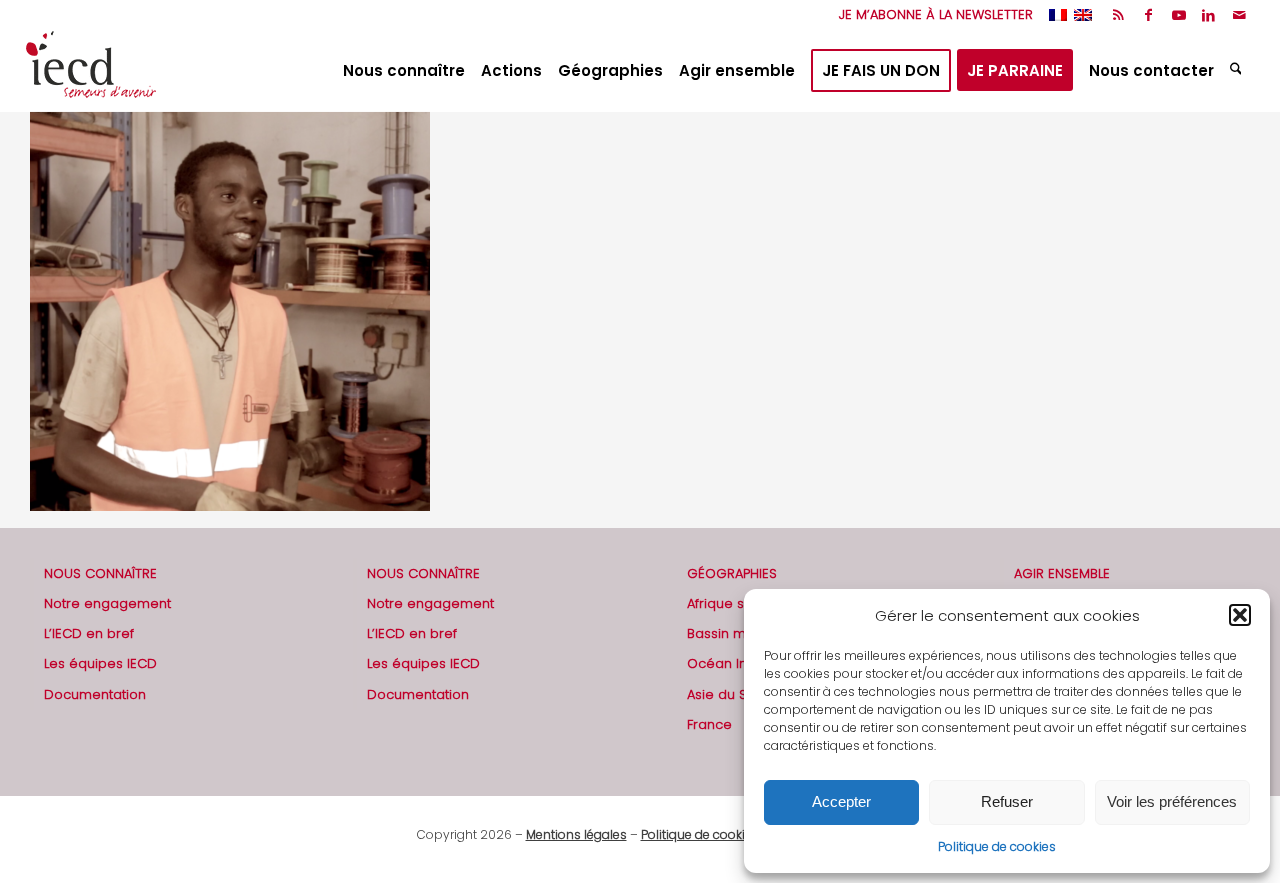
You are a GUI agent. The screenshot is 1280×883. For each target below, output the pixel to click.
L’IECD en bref (89, 633)
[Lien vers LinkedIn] (1208, 15)
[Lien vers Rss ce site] (1118, 15)
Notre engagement (107, 603)
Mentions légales (576, 834)
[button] (1240, 615)
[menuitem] (931, 15)
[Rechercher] (1238, 71)
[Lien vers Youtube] (1178, 15)
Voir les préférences (1172, 801)
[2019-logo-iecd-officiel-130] (91, 71)
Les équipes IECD (100, 663)
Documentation (95, 694)
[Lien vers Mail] (1239, 15)
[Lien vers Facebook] (1148, 15)
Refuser (1007, 801)
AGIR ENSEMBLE (1062, 573)
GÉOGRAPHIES (732, 573)
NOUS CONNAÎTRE (100, 573)
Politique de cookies (997, 846)
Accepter (841, 801)
